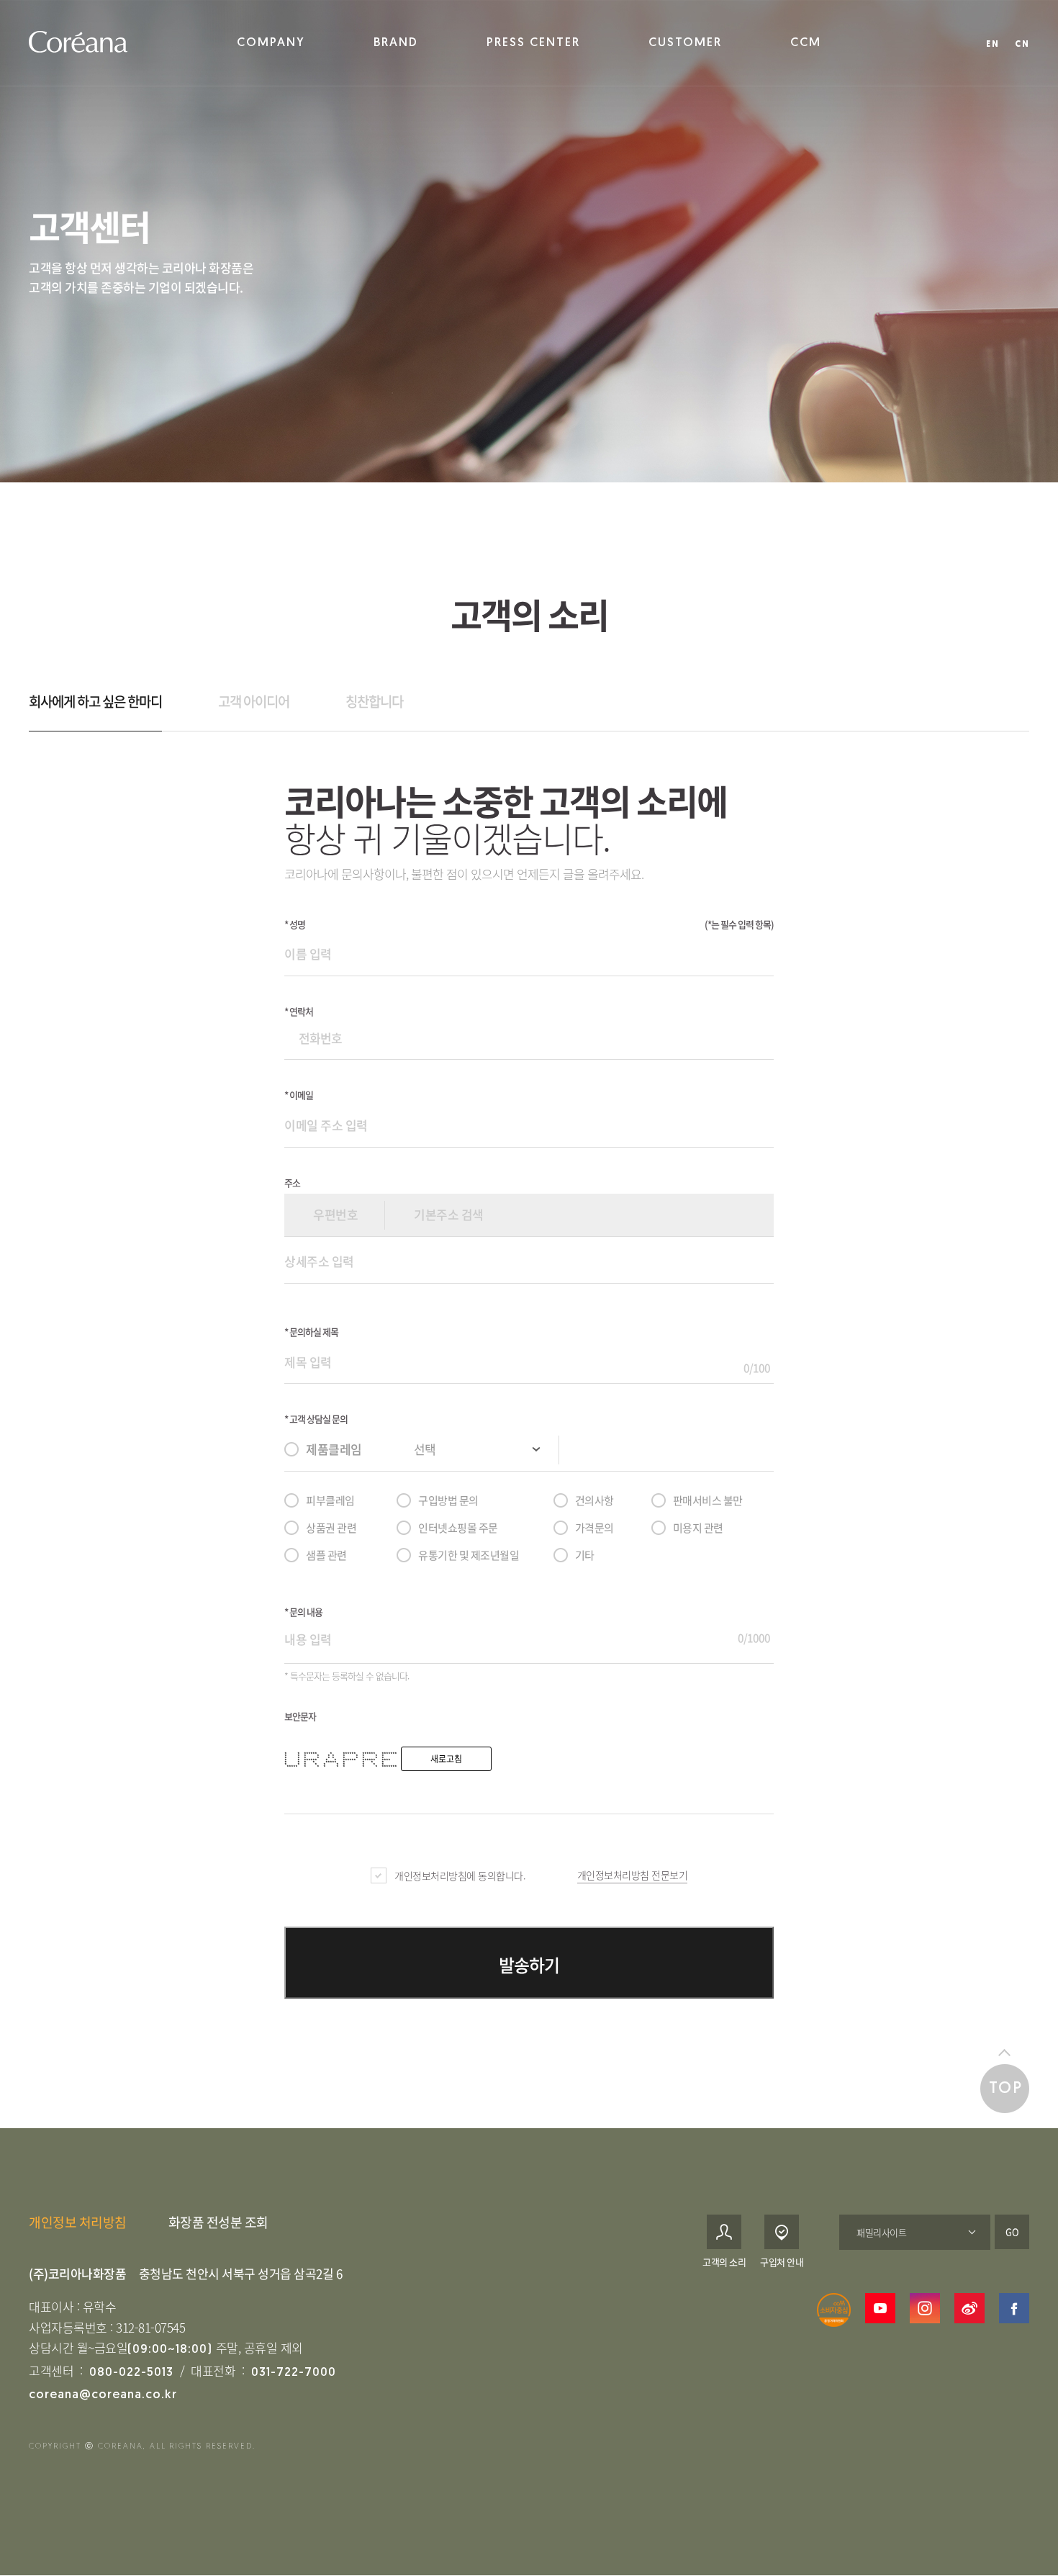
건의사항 (594, 1500)
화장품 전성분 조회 (218, 2222)
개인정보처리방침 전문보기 (633, 1875)
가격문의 (594, 1528)
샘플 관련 (326, 1555)
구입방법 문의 (448, 1500)
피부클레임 (330, 1500)
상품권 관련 (331, 1528)
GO (1012, 2232)
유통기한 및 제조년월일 (469, 1555)
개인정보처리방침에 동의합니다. (460, 1875)
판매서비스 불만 (708, 1500)
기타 (585, 1555)
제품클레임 (334, 1449)
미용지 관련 (698, 1528)
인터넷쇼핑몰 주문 (458, 1528)
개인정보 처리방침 (78, 2222)
